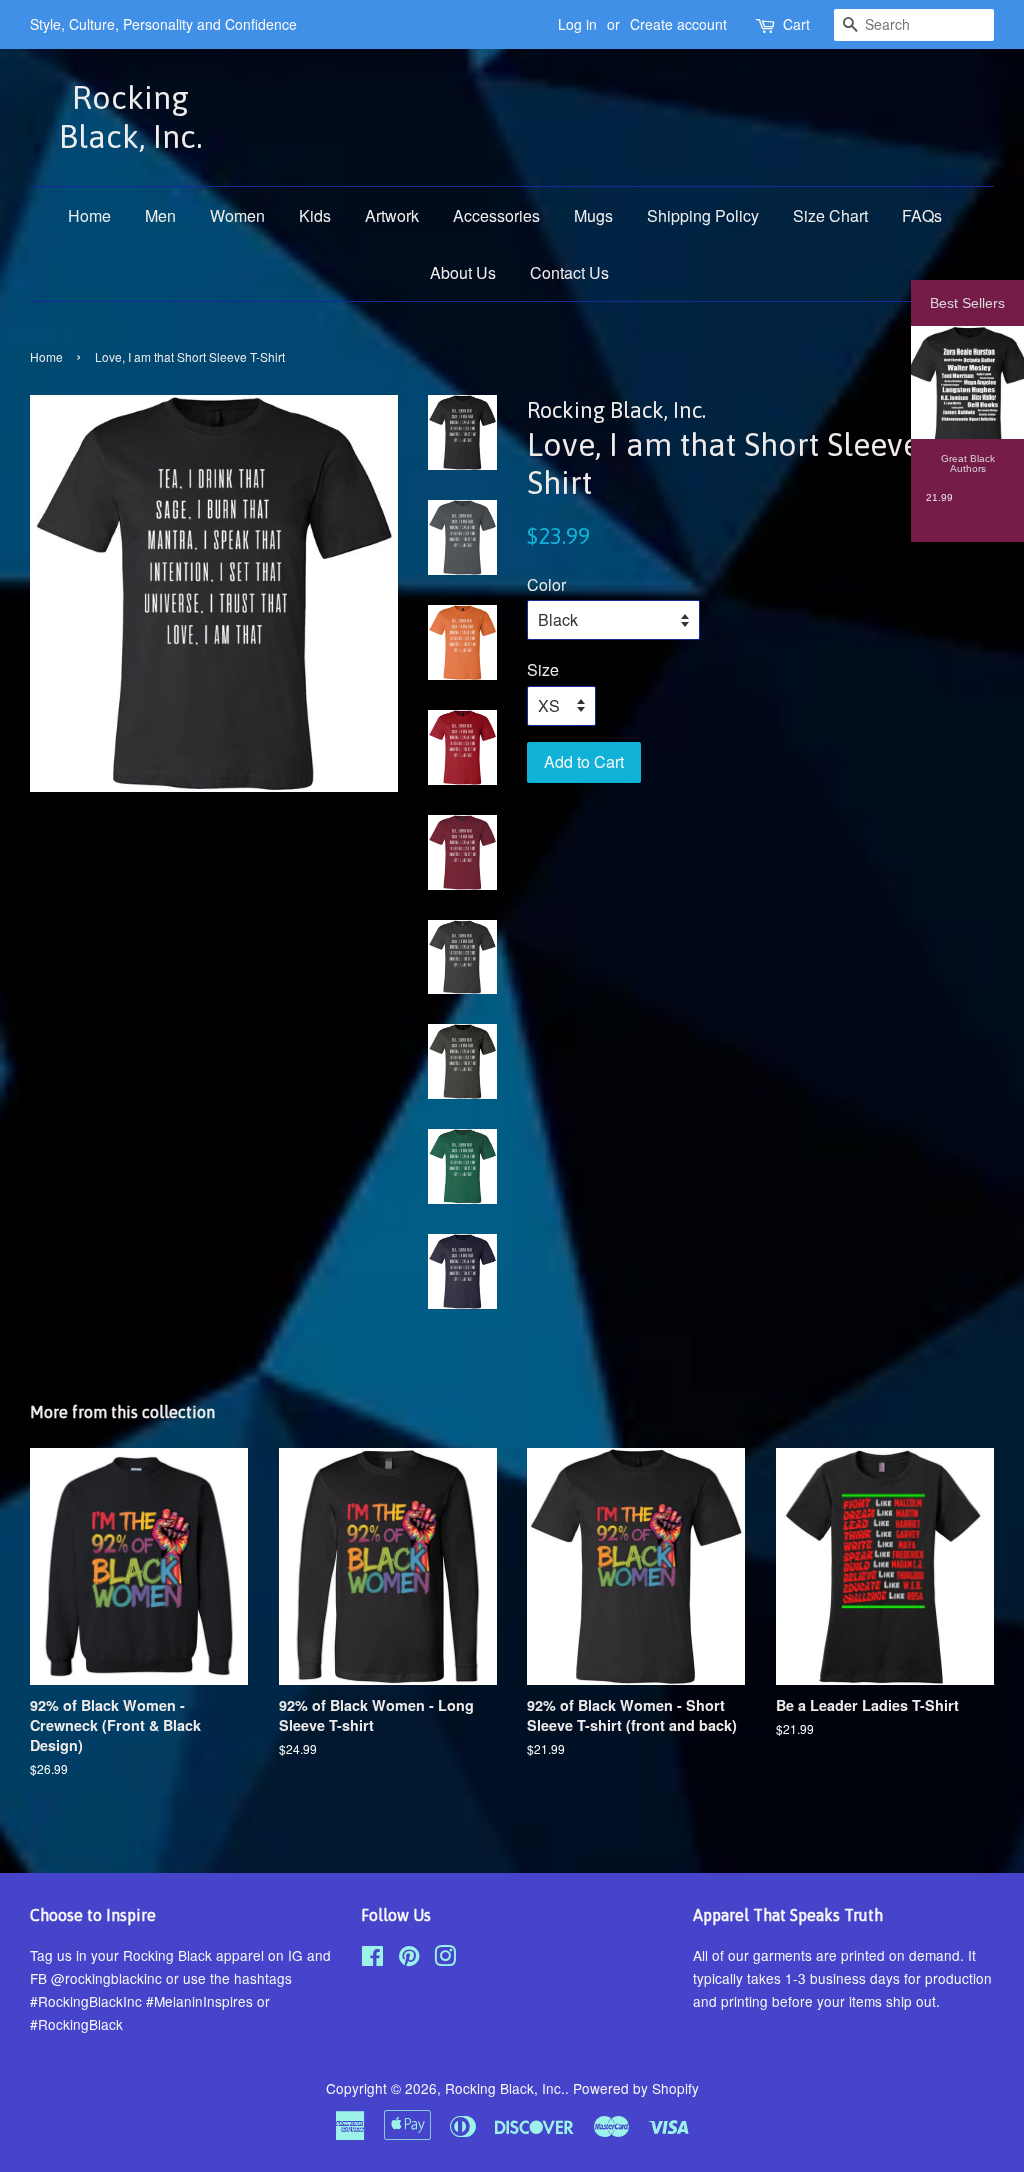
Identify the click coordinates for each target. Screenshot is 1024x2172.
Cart (796, 24)
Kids (315, 215)
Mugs (593, 215)
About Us (463, 272)
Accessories (496, 215)
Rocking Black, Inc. (130, 116)
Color (546, 584)
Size (543, 669)
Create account (678, 24)
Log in (577, 24)
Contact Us (569, 272)
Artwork (392, 215)
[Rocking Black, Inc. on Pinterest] (409, 1959)
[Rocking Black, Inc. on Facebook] (372, 1959)
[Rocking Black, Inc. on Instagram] (445, 1959)
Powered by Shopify (636, 2088)
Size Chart (830, 215)
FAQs (922, 215)
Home (89, 215)
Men (160, 215)
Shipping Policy (703, 215)
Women (237, 215)
